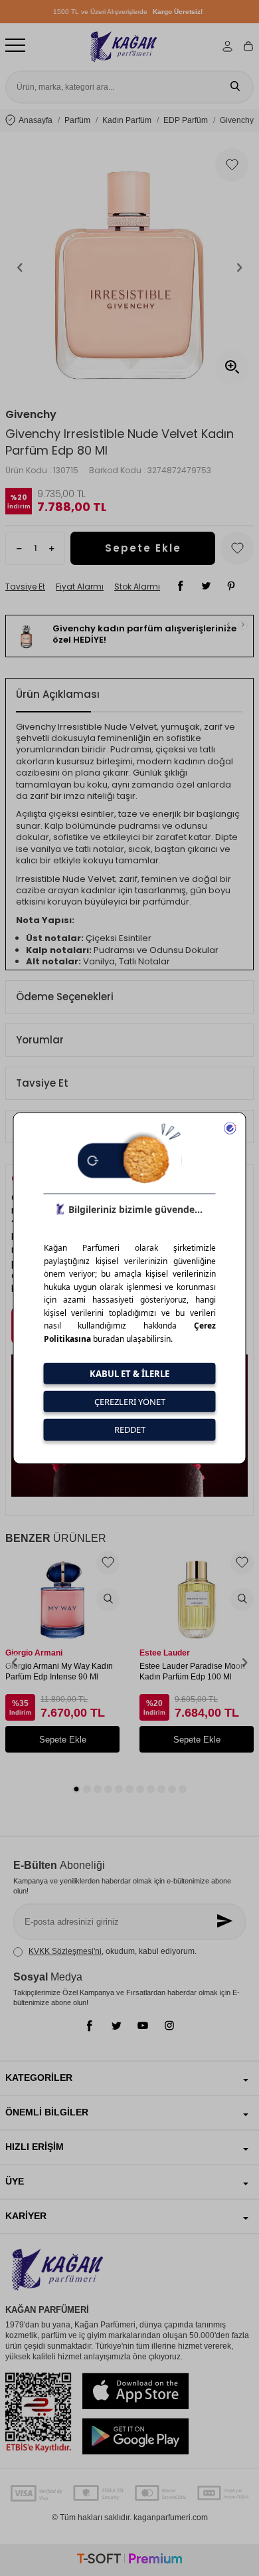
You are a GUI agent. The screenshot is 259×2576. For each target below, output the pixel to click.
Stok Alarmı (137, 587)
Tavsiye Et (25, 587)
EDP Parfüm (186, 120)
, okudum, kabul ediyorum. (113, 1951)
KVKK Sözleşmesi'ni (65, 1951)
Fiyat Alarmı (80, 587)
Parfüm (77, 120)
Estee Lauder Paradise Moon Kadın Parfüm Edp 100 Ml (192, 1671)
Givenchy (31, 415)
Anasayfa (36, 120)
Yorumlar (40, 1040)
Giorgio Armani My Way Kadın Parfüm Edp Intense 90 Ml (59, 1671)
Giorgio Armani (34, 1653)
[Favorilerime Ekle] (108, 1563)
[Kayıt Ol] (226, 1922)
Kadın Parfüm (127, 120)
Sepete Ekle (143, 548)
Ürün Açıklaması (58, 694)
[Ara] (235, 87)
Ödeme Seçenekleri (65, 997)
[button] (20, 267)
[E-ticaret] (129, 2560)
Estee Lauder (165, 1653)
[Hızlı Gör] (108, 1599)
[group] (129, 267)
